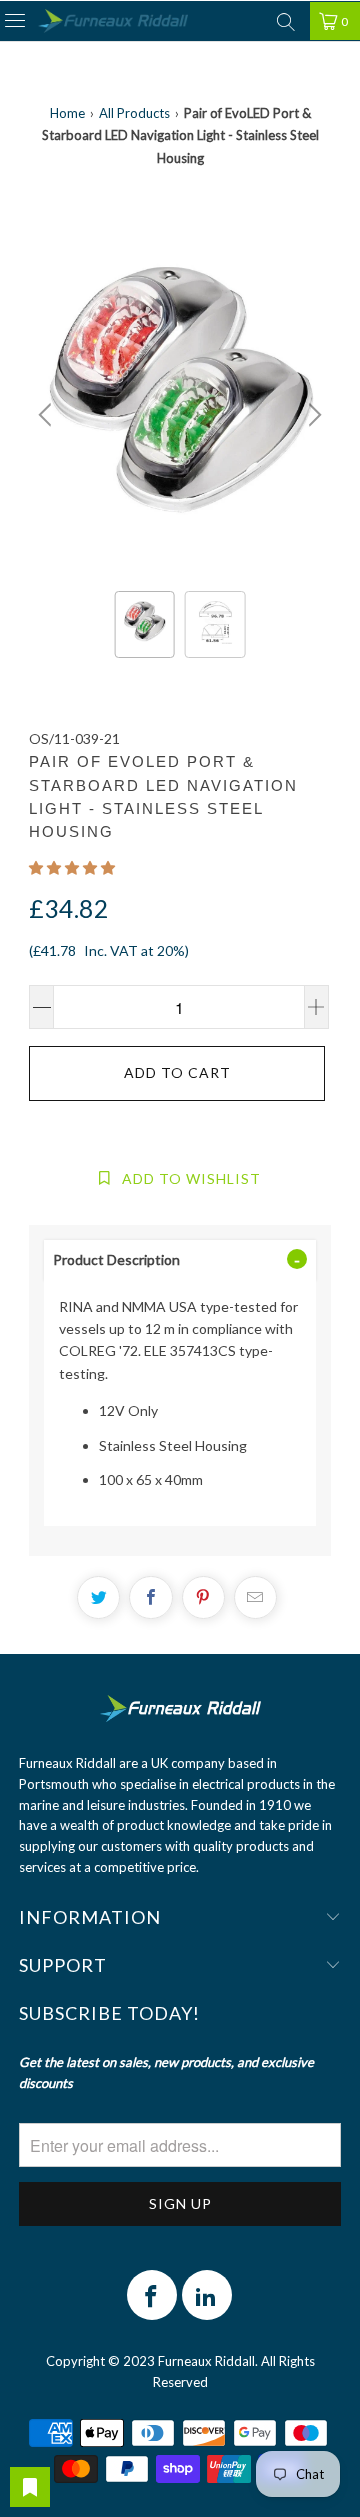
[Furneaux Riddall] (113, 21)
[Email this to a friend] (255, 1597)
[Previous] (48, 415)
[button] (72, 867)
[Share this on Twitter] (98, 1597)
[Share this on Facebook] (150, 1597)
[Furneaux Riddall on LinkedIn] (207, 2295)
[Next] (312, 415)
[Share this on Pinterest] (203, 1597)
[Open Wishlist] (30, 2487)
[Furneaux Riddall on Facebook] (152, 2295)
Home (67, 113)
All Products (134, 113)
